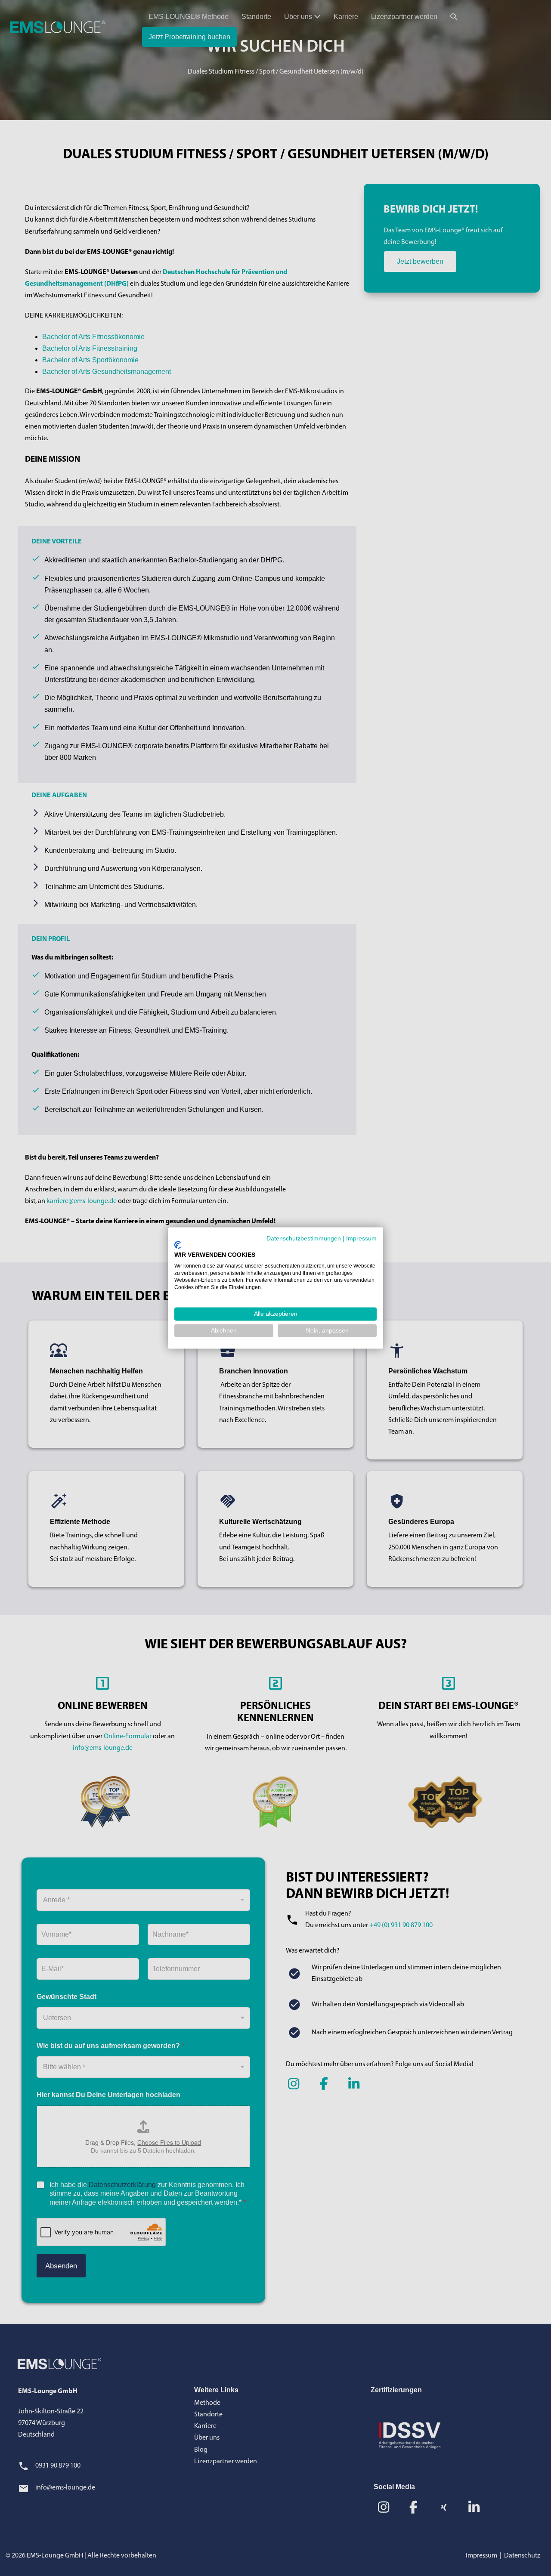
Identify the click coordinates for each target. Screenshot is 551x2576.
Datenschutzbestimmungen (304, 1238)
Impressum (361, 1238)
